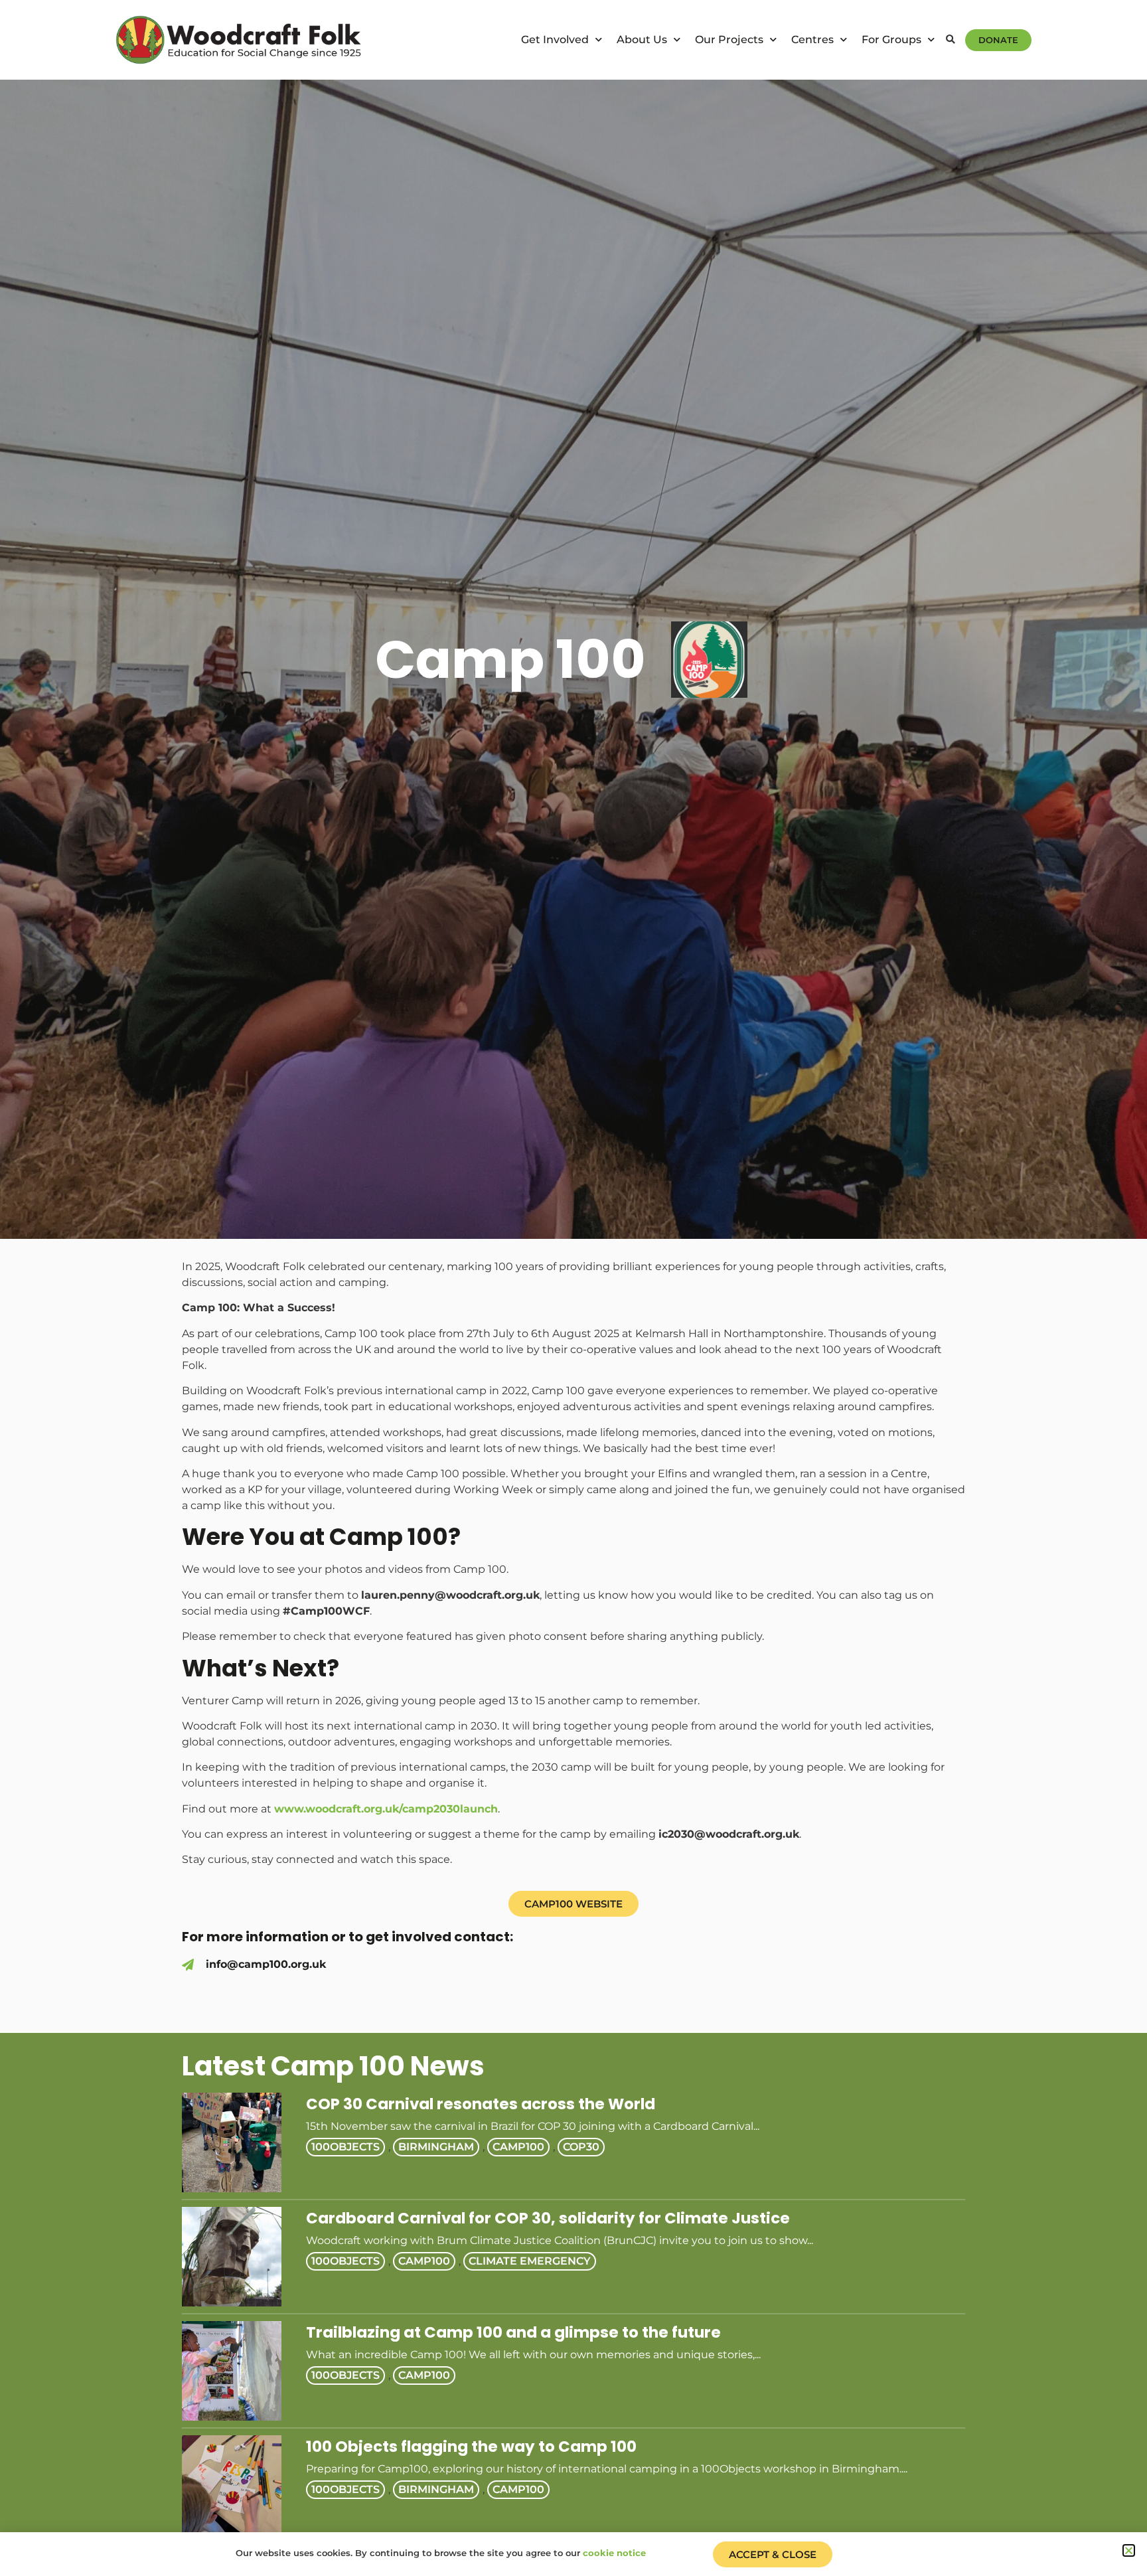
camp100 (518, 2147)
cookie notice (614, 2553)
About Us (642, 40)
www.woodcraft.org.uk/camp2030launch (386, 1809)
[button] (950, 40)
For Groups (891, 40)
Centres (812, 40)
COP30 (581, 2147)
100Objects (345, 2147)
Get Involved (555, 40)
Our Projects (729, 40)
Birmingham (436, 2147)
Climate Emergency (530, 2261)
